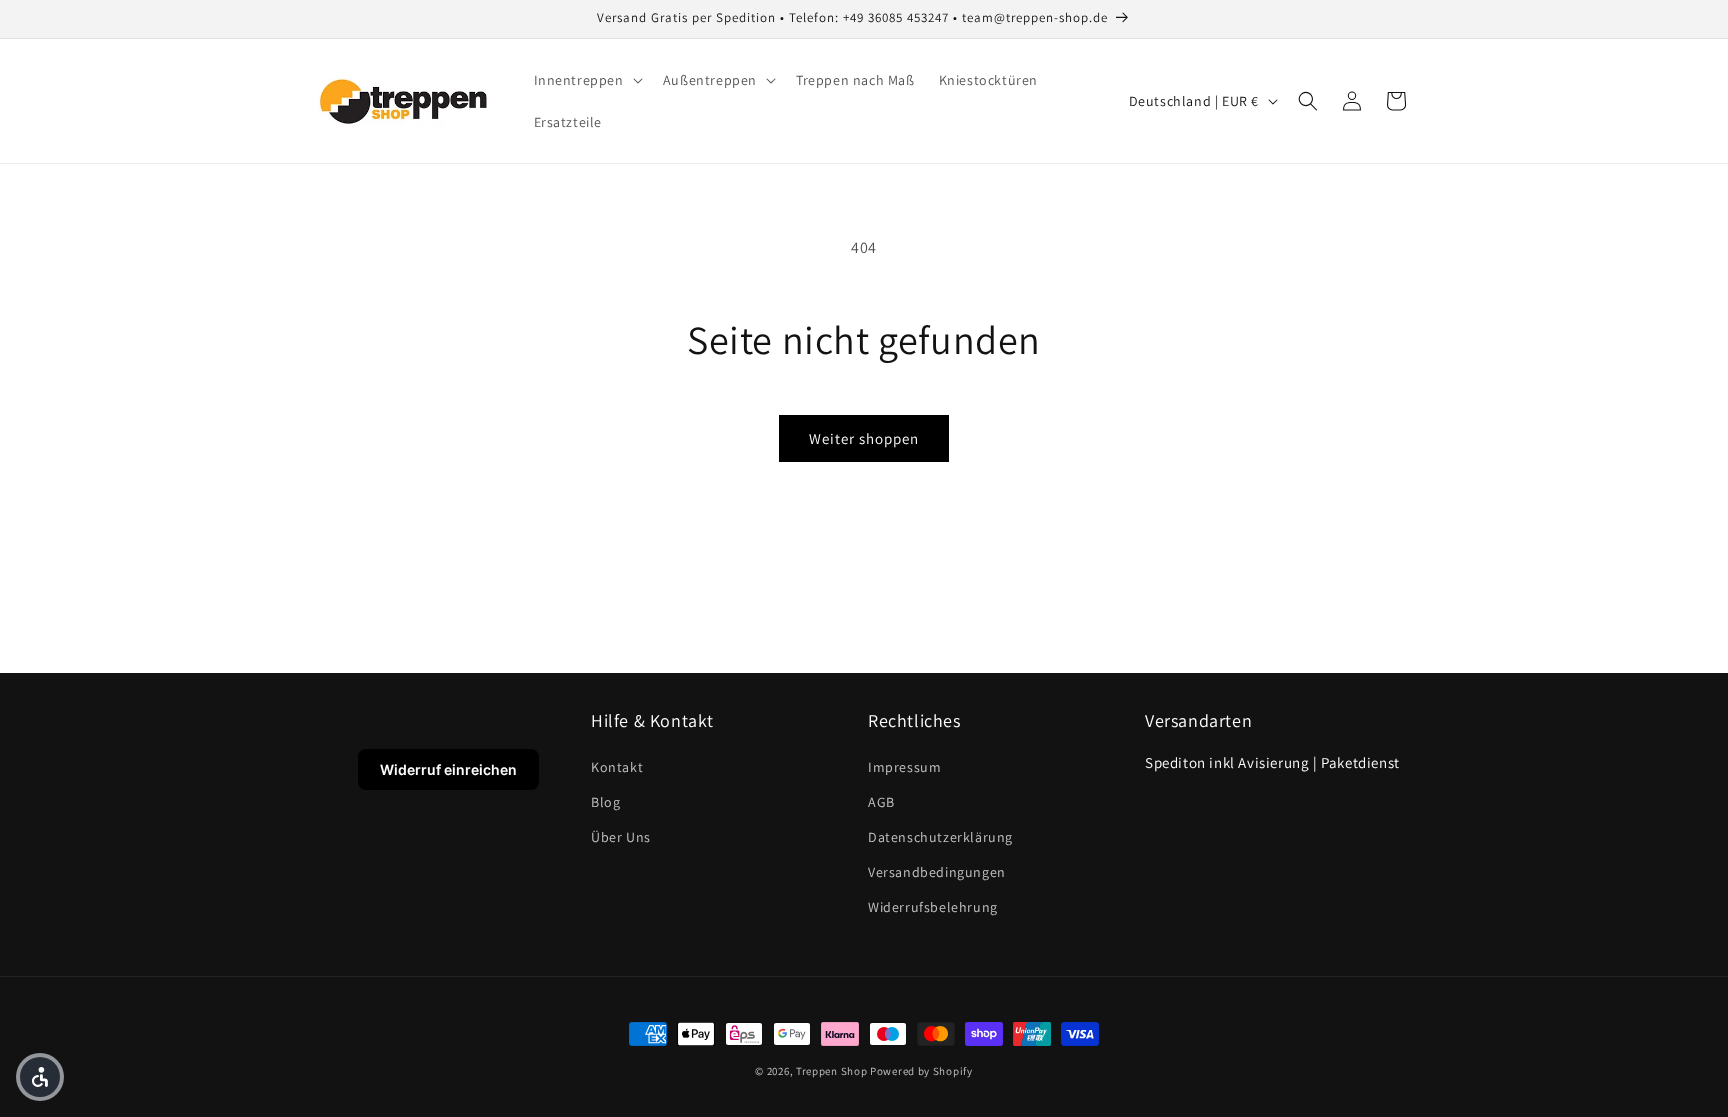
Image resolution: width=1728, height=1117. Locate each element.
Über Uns (621, 837)
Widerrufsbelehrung (933, 907)
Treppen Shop (831, 1071)
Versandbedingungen (937, 872)
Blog (605, 802)
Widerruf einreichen (448, 769)
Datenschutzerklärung (940, 837)
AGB (881, 802)
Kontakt (617, 767)
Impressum (904, 767)
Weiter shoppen (864, 438)
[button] (586, 80)
